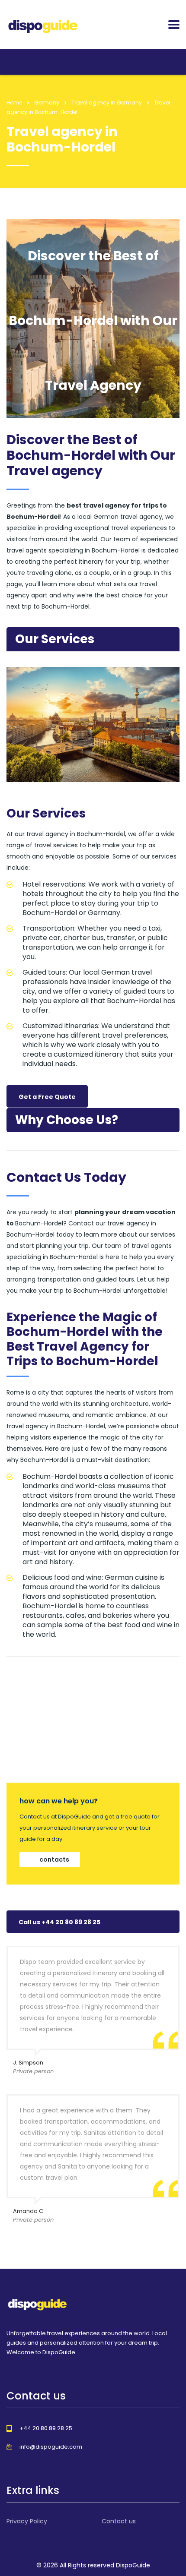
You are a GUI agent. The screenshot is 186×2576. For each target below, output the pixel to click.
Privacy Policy (27, 2521)
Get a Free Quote (47, 1097)
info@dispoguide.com (51, 2447)
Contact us (119, 2521)
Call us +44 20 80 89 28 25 (59, 1922)
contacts (54, 1859)
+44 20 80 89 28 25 (46, 2428)
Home (14, 103)
